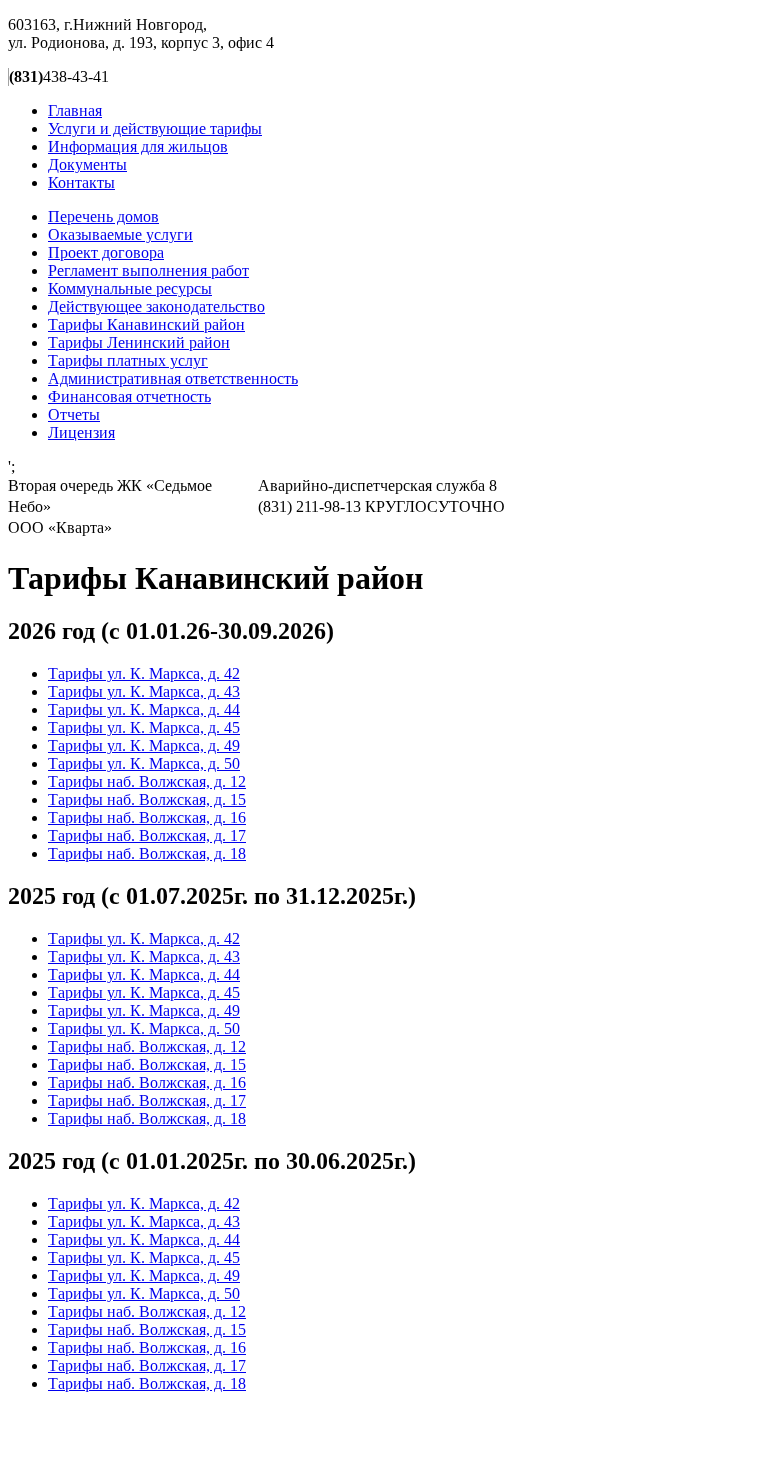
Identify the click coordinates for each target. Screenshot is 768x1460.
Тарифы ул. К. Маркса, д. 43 (144, 691)
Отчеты (74, 414)
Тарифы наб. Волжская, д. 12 (147, 781)
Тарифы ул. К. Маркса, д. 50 (144, 763)
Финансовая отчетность (129, 396)
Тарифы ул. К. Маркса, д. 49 (144, 745)
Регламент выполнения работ (148, 270)
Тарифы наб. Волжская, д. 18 (147, 853)
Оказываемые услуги (120, 234)
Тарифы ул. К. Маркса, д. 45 (144, 727)
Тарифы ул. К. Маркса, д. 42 (144, 673)
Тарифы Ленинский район (139, 342)
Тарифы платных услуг (128, 360)
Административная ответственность (173, 378)
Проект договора (106, 252)
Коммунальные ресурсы (130, 288)
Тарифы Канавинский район (146, 324)
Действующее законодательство (156, 306)
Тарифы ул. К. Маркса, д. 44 (144, 709)
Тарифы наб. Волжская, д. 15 (147, 799)
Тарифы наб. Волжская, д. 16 (147, 817)
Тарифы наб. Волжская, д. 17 (147, 835)
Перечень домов (103, 216)
